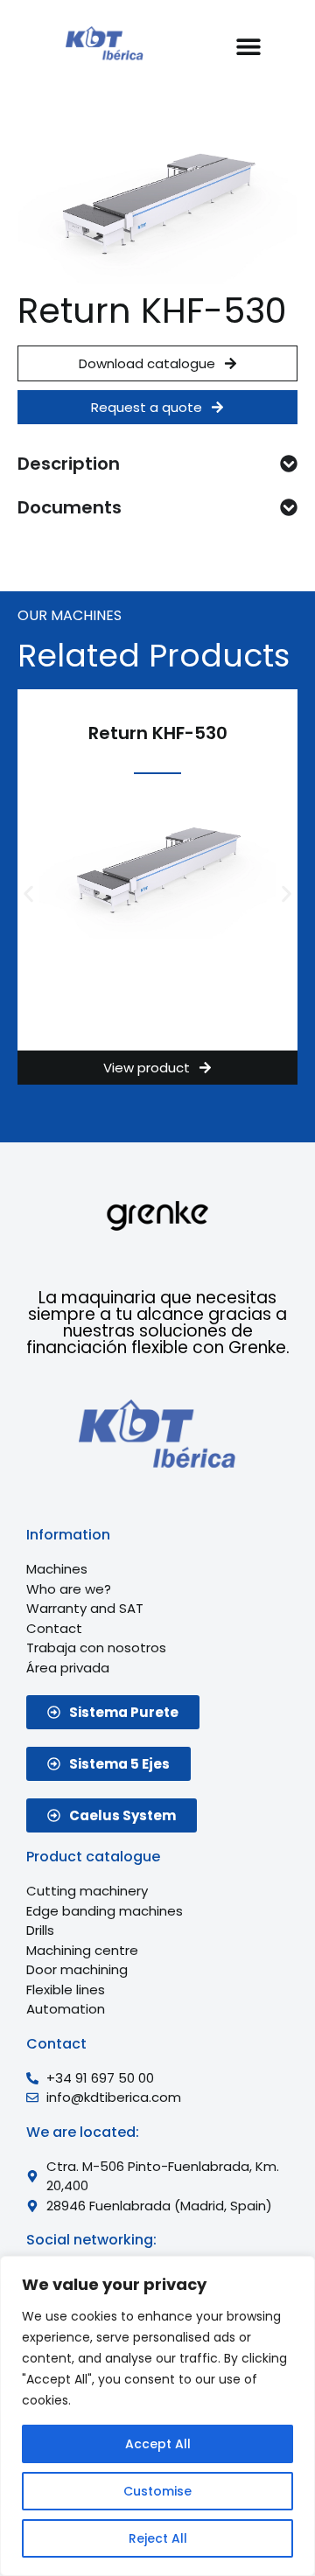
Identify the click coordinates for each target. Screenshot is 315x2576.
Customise (157, 2491)
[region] (157, 2416)
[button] (248, 46)
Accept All (158, 2444)
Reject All (158, 2538)
